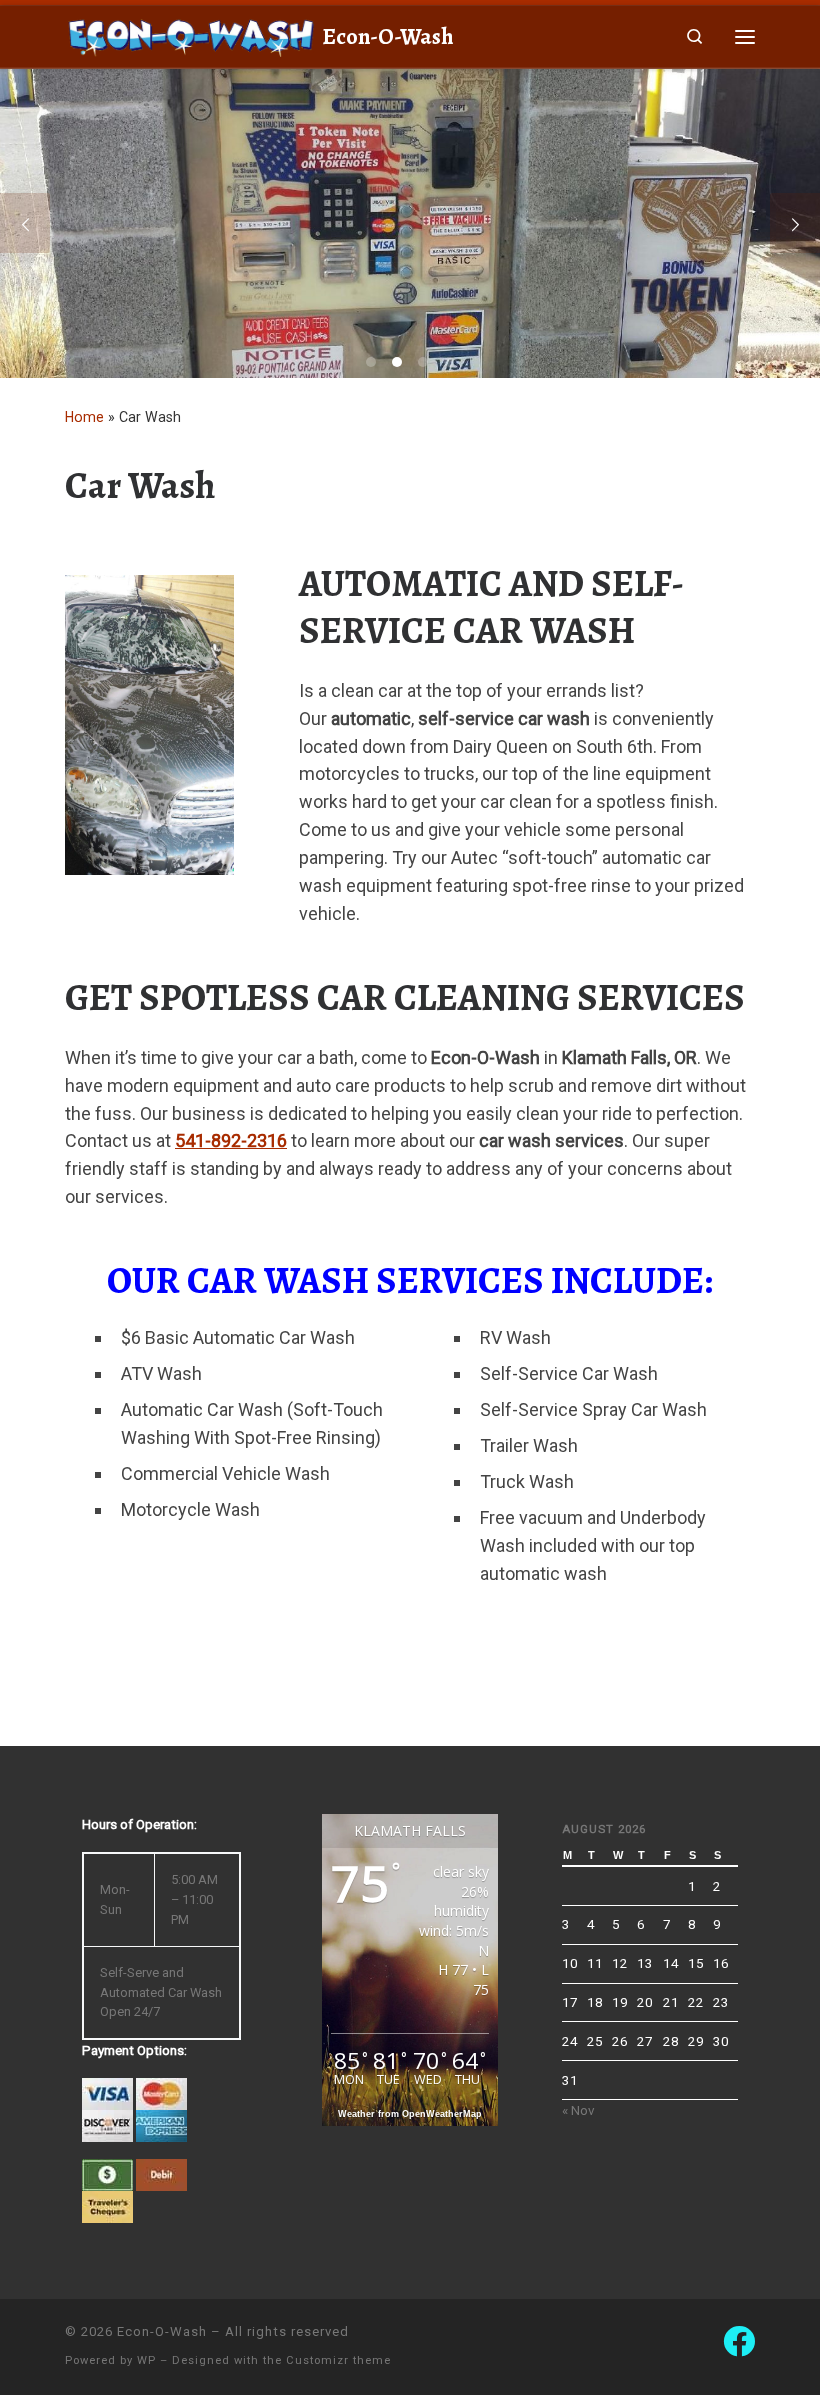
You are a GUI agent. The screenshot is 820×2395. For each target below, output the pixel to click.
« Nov (578, 2110)
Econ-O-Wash (162, 2331)
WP (146, 2360)
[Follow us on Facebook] (739, 2341)
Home (84, 417)
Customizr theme (338, 2360)
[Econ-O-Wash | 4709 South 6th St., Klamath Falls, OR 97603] (190, 33)
